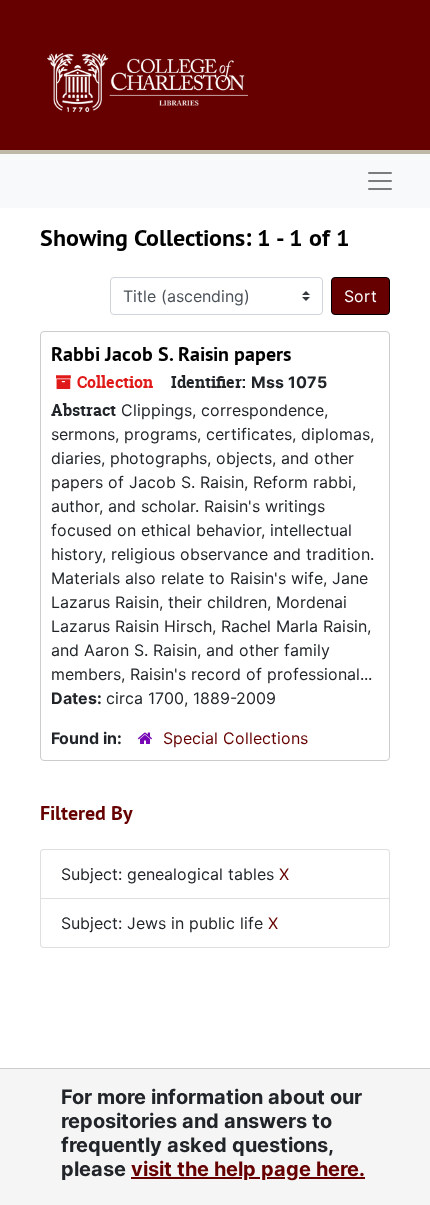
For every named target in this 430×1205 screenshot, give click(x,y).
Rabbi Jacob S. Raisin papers (171, 354)
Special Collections (235, 738)
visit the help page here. (248, 1169)
